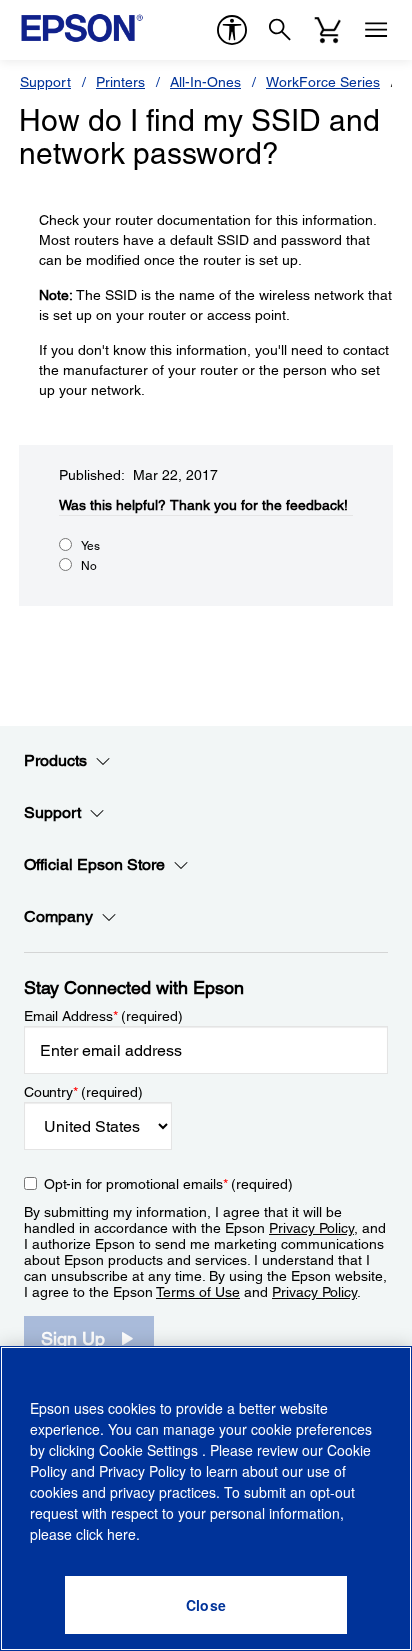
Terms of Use (198, 1292)
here (121, 1534)
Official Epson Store (94, 864)
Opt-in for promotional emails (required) (168, 1184)
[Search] (280, 30)
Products (55, 760)
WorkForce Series (323, 82)
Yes (90, 546)
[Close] (206, 1605)
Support (45, 82)
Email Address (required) (103, 1016)
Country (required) (83, 1092)
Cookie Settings (150, 1450)
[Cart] (328, 30)
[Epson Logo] (82, 28)
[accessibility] (232, 30)
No (89, 566)
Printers (120, 82)
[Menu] (376, 30)
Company (58, 916)
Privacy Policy (311, 1228)
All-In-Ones (205, 82)
